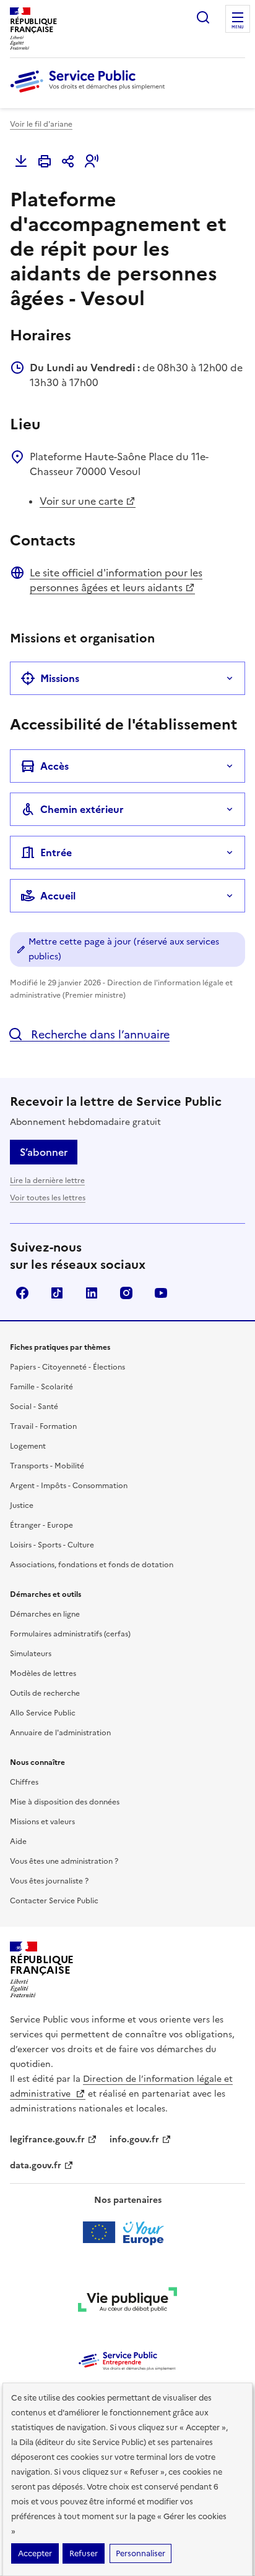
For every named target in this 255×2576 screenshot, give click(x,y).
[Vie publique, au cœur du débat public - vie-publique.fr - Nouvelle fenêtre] (127, 2302)
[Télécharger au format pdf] (21, 161)
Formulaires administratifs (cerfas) (70, 1634)
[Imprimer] (45, 161)
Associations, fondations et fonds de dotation (92, 1565)
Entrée (56, 852)
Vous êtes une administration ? (64, 1861)
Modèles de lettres (43, 1673)
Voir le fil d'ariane (41, 124)
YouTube (161, 1293)
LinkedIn (92, 1293)
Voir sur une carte (81, 501)
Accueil (58, 896)
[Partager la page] (68, 161)
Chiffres (24, 1782)
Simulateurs (31, 1654)
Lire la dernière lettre (47, 1181)
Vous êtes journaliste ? (49, 1881)
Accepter (35, 2553)
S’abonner (44, 1152)
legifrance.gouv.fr (47, 2140)
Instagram (126, 1293)
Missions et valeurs (42, 1822)
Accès (54, 766)
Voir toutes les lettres (48, 1198)
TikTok (57, 1293)
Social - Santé (34, 1407)
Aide (18, 1842)
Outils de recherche (45, 1693)
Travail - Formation (43, 1426)
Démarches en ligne (45, 1614)
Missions (60, 678)
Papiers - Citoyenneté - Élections (67, 1367)
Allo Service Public (43, 1713)
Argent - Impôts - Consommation (69, 1486)
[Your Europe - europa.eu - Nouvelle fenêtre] (128, 2233)
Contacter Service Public (54, 1901)
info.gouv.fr (134, 2140)
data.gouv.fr (36, 2166)
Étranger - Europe (41, 1525)
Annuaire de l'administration (60, 1733)
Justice (22, 1505)
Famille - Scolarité (41, 1387)
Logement (28, 1446)
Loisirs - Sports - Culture (52, 1545)
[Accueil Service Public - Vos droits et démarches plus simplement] (90, 93)
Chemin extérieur (82, 809)
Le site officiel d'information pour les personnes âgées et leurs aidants (116, 580)
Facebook (22, 1293)
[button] (92, 161)
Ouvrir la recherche (203, 17)
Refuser (84, 2553)
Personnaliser (140, 2553)
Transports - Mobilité (47, 1466)
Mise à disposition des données (65, 1802)
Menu (238, 27)
